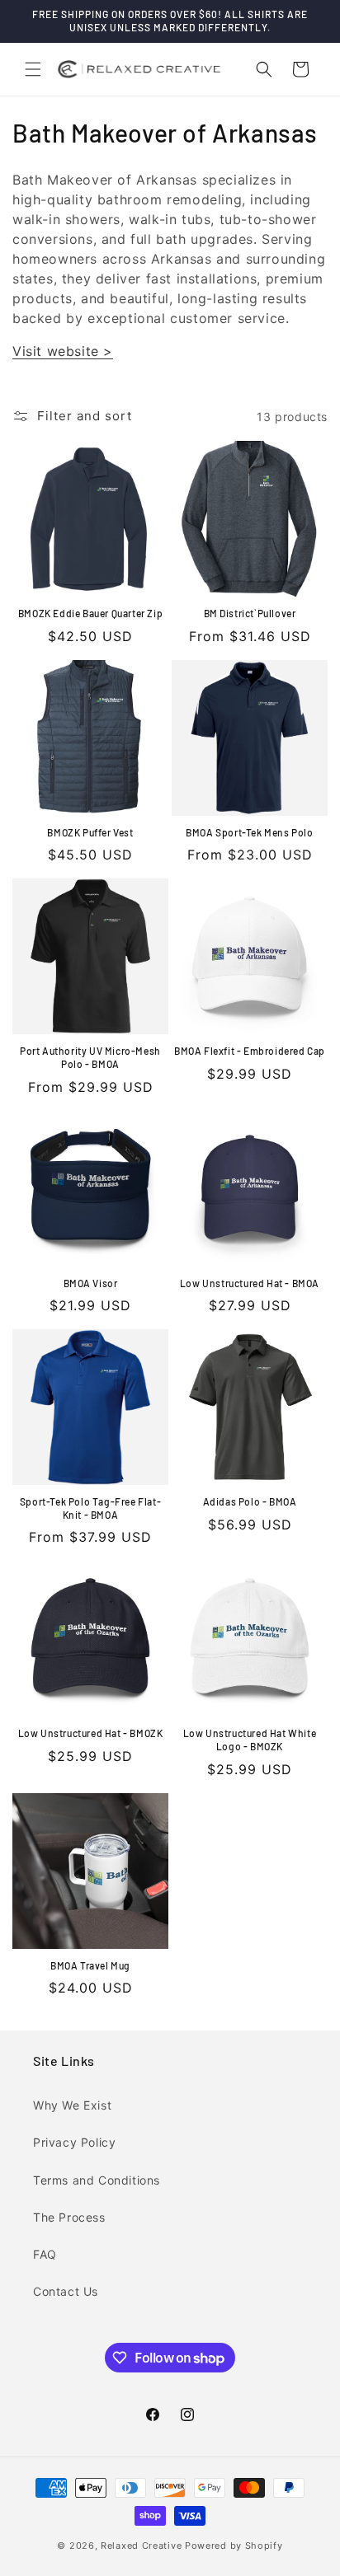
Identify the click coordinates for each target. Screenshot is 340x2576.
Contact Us (66, 2291)
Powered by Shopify (234, 2546)
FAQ (45, 2254)
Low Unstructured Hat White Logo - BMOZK (250, 1740)
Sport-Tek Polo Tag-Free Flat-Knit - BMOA (90, 1508)
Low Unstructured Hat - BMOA (250, 1283)
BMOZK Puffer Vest (90, 832)
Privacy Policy (74, 2142)
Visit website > (63, 351)
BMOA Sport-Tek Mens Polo (249, 832)
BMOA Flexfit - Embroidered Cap (250, 1051)
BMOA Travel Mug (90, 1965)
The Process (69, 2217)
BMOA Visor (91, 1283)
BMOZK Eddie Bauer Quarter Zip (90, 613)
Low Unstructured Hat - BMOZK (91, 1733)
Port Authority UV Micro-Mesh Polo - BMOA (90, 1057)
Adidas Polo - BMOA (250, 1501)
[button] (33, 69)
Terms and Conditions (97, 2180)
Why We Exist (72, 2105)
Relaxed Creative (141, 2546)
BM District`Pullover (250, 613)
